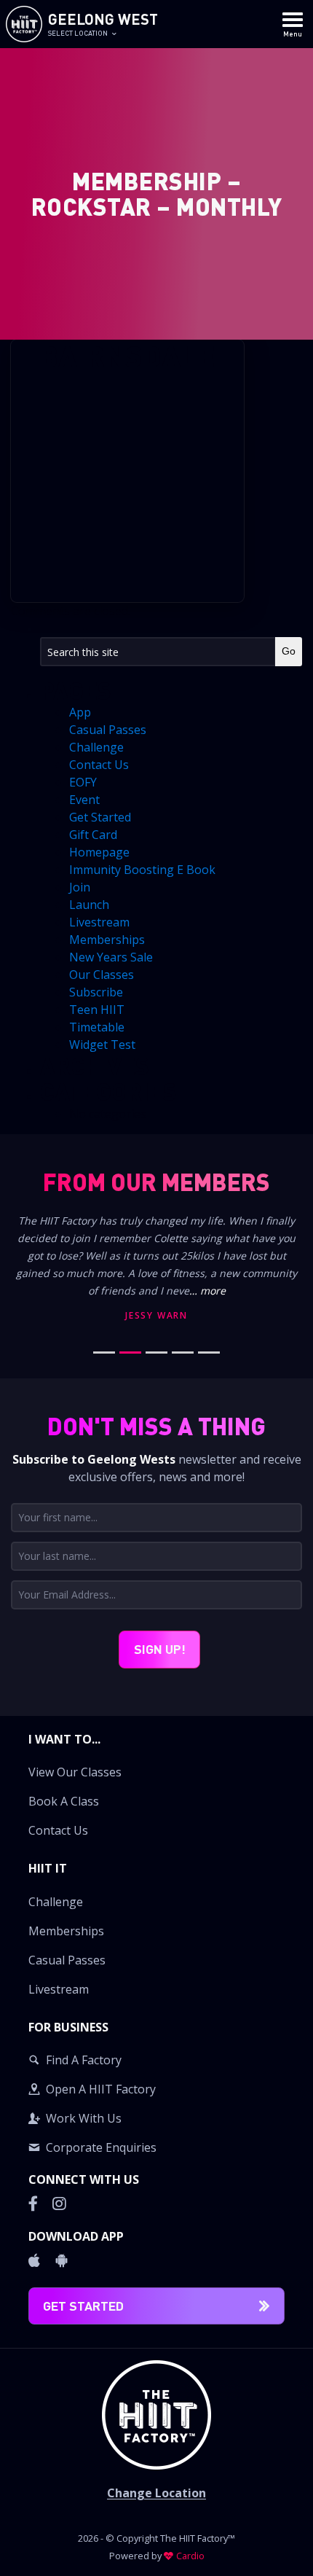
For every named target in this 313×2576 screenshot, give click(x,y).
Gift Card (93, 835)
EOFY (83, 782)
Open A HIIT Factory (101, 2089)
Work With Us (84, 2118)
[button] (156, 1787)
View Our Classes (75, 1772)
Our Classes (102, 975)
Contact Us (99, 765)
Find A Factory (84, 2060)
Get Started (100, 817)
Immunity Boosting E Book (142, 870)
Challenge (96, 747)
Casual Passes (108, 730)
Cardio (190, 2556)
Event (84, 800)
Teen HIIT (97, 1010)
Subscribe (96, 992)
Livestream (99, 922)
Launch (89, 905)
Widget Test (102, 1045)
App (80, 712)
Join (80, 887)
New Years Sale (111, 957)
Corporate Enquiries (101, 2147)
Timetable (97, 1027)
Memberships (107, 940)
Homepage (99, 852)
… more (207, 1291)
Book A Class (64, 1801)
